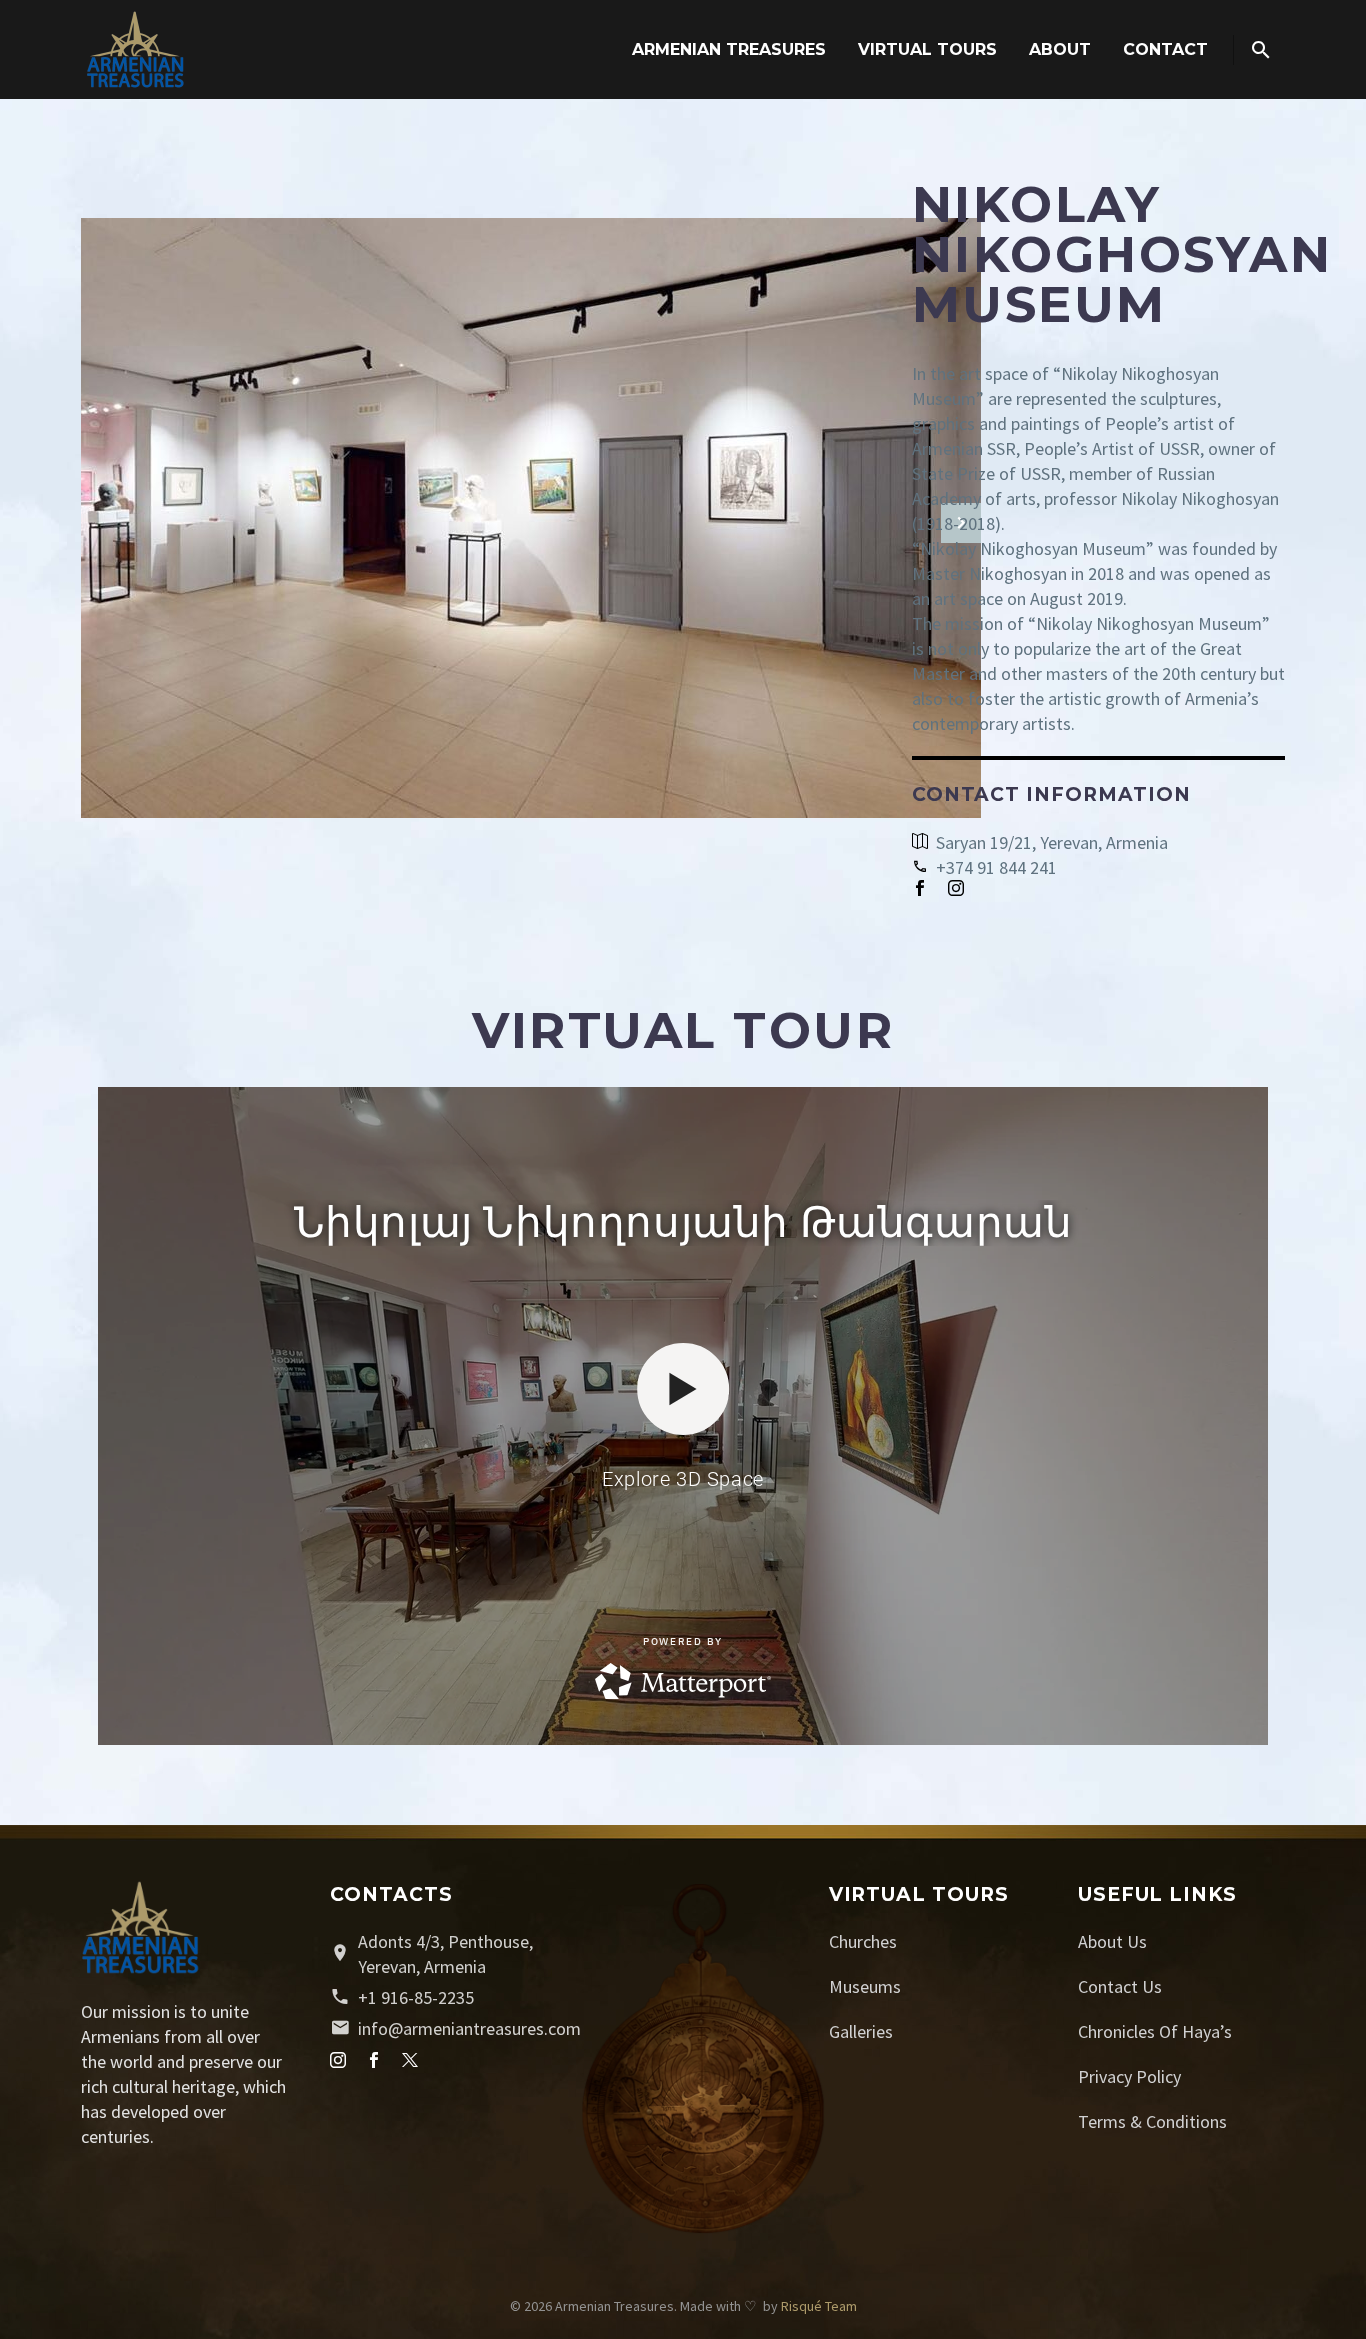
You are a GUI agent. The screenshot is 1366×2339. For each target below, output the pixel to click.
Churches (863, 1941)
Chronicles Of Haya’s (1155, 2031)
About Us (1112, 1941)
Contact (1165, 49)
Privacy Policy (1129, 2076)
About (1060, 49)
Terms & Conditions (1152, 2121)
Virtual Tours (927, 49)
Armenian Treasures (729, 49)
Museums (865, 1986)
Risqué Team (819, 2306)
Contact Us (1120, 1986)
